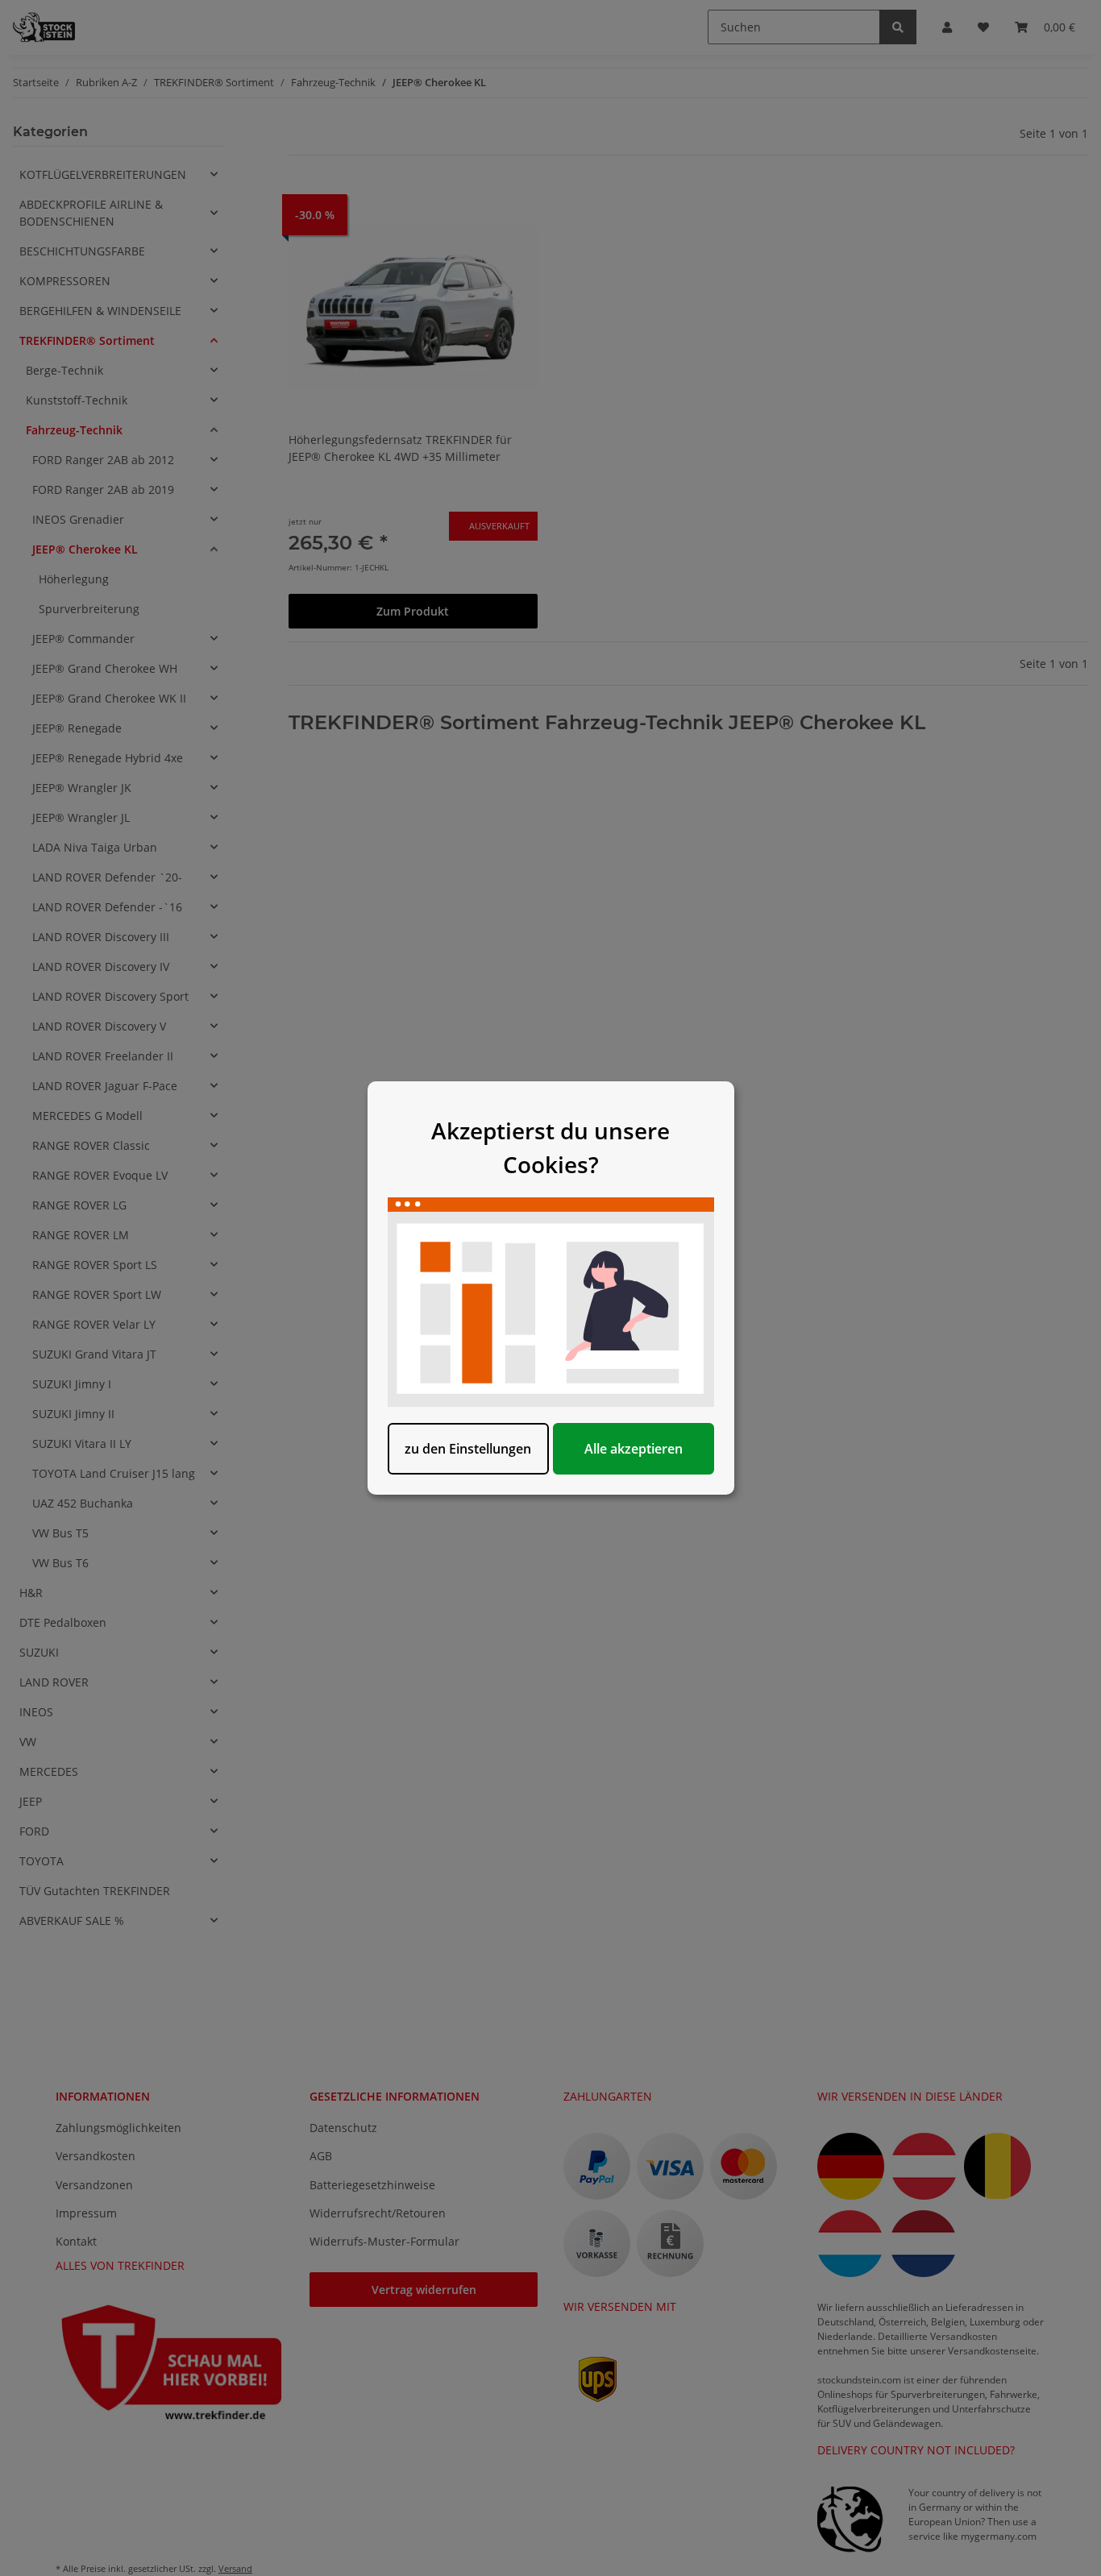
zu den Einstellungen (468, 1449)
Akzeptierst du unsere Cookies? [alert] (550, 1147)
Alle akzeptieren (634, 1449)
